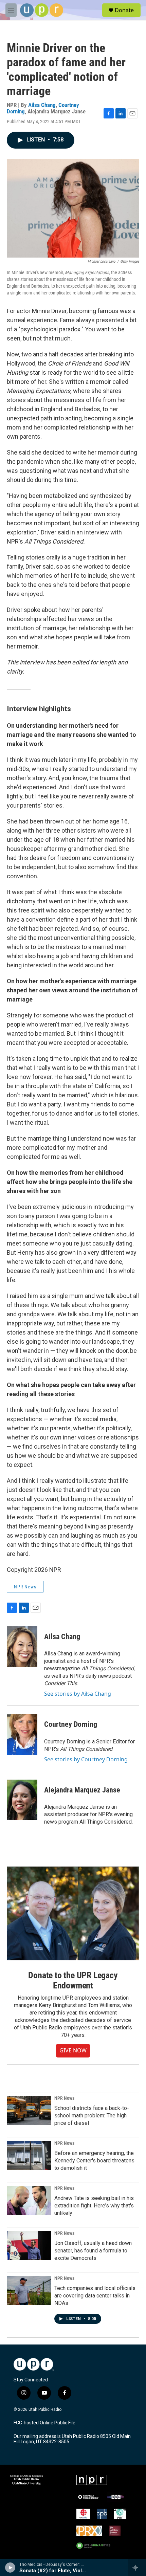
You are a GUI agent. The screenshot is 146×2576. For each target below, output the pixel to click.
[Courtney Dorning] (22, 1735)
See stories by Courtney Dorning (86, 1759)
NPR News (25, 1587)
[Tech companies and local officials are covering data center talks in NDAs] (29, 2290)
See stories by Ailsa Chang (78, 1694)
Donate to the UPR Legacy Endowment (73, 1980)
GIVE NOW (73, 2050)
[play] (10, 2568)
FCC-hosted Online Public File (44, 2423)
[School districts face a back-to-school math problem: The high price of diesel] (29, 2110)
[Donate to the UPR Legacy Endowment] (73, 1913)
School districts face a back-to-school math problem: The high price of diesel (92, 2116)
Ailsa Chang (42, 105)
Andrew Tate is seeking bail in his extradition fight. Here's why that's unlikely (94, 2206)
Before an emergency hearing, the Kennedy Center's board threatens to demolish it (94, 2161)
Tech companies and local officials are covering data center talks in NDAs (95, 2296)
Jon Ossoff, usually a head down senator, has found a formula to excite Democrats (93, 2251)
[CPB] (102, 2514)
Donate (124, 10)
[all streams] (137, 2568)
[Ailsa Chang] (22, 1647)
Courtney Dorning (71, 1724)
